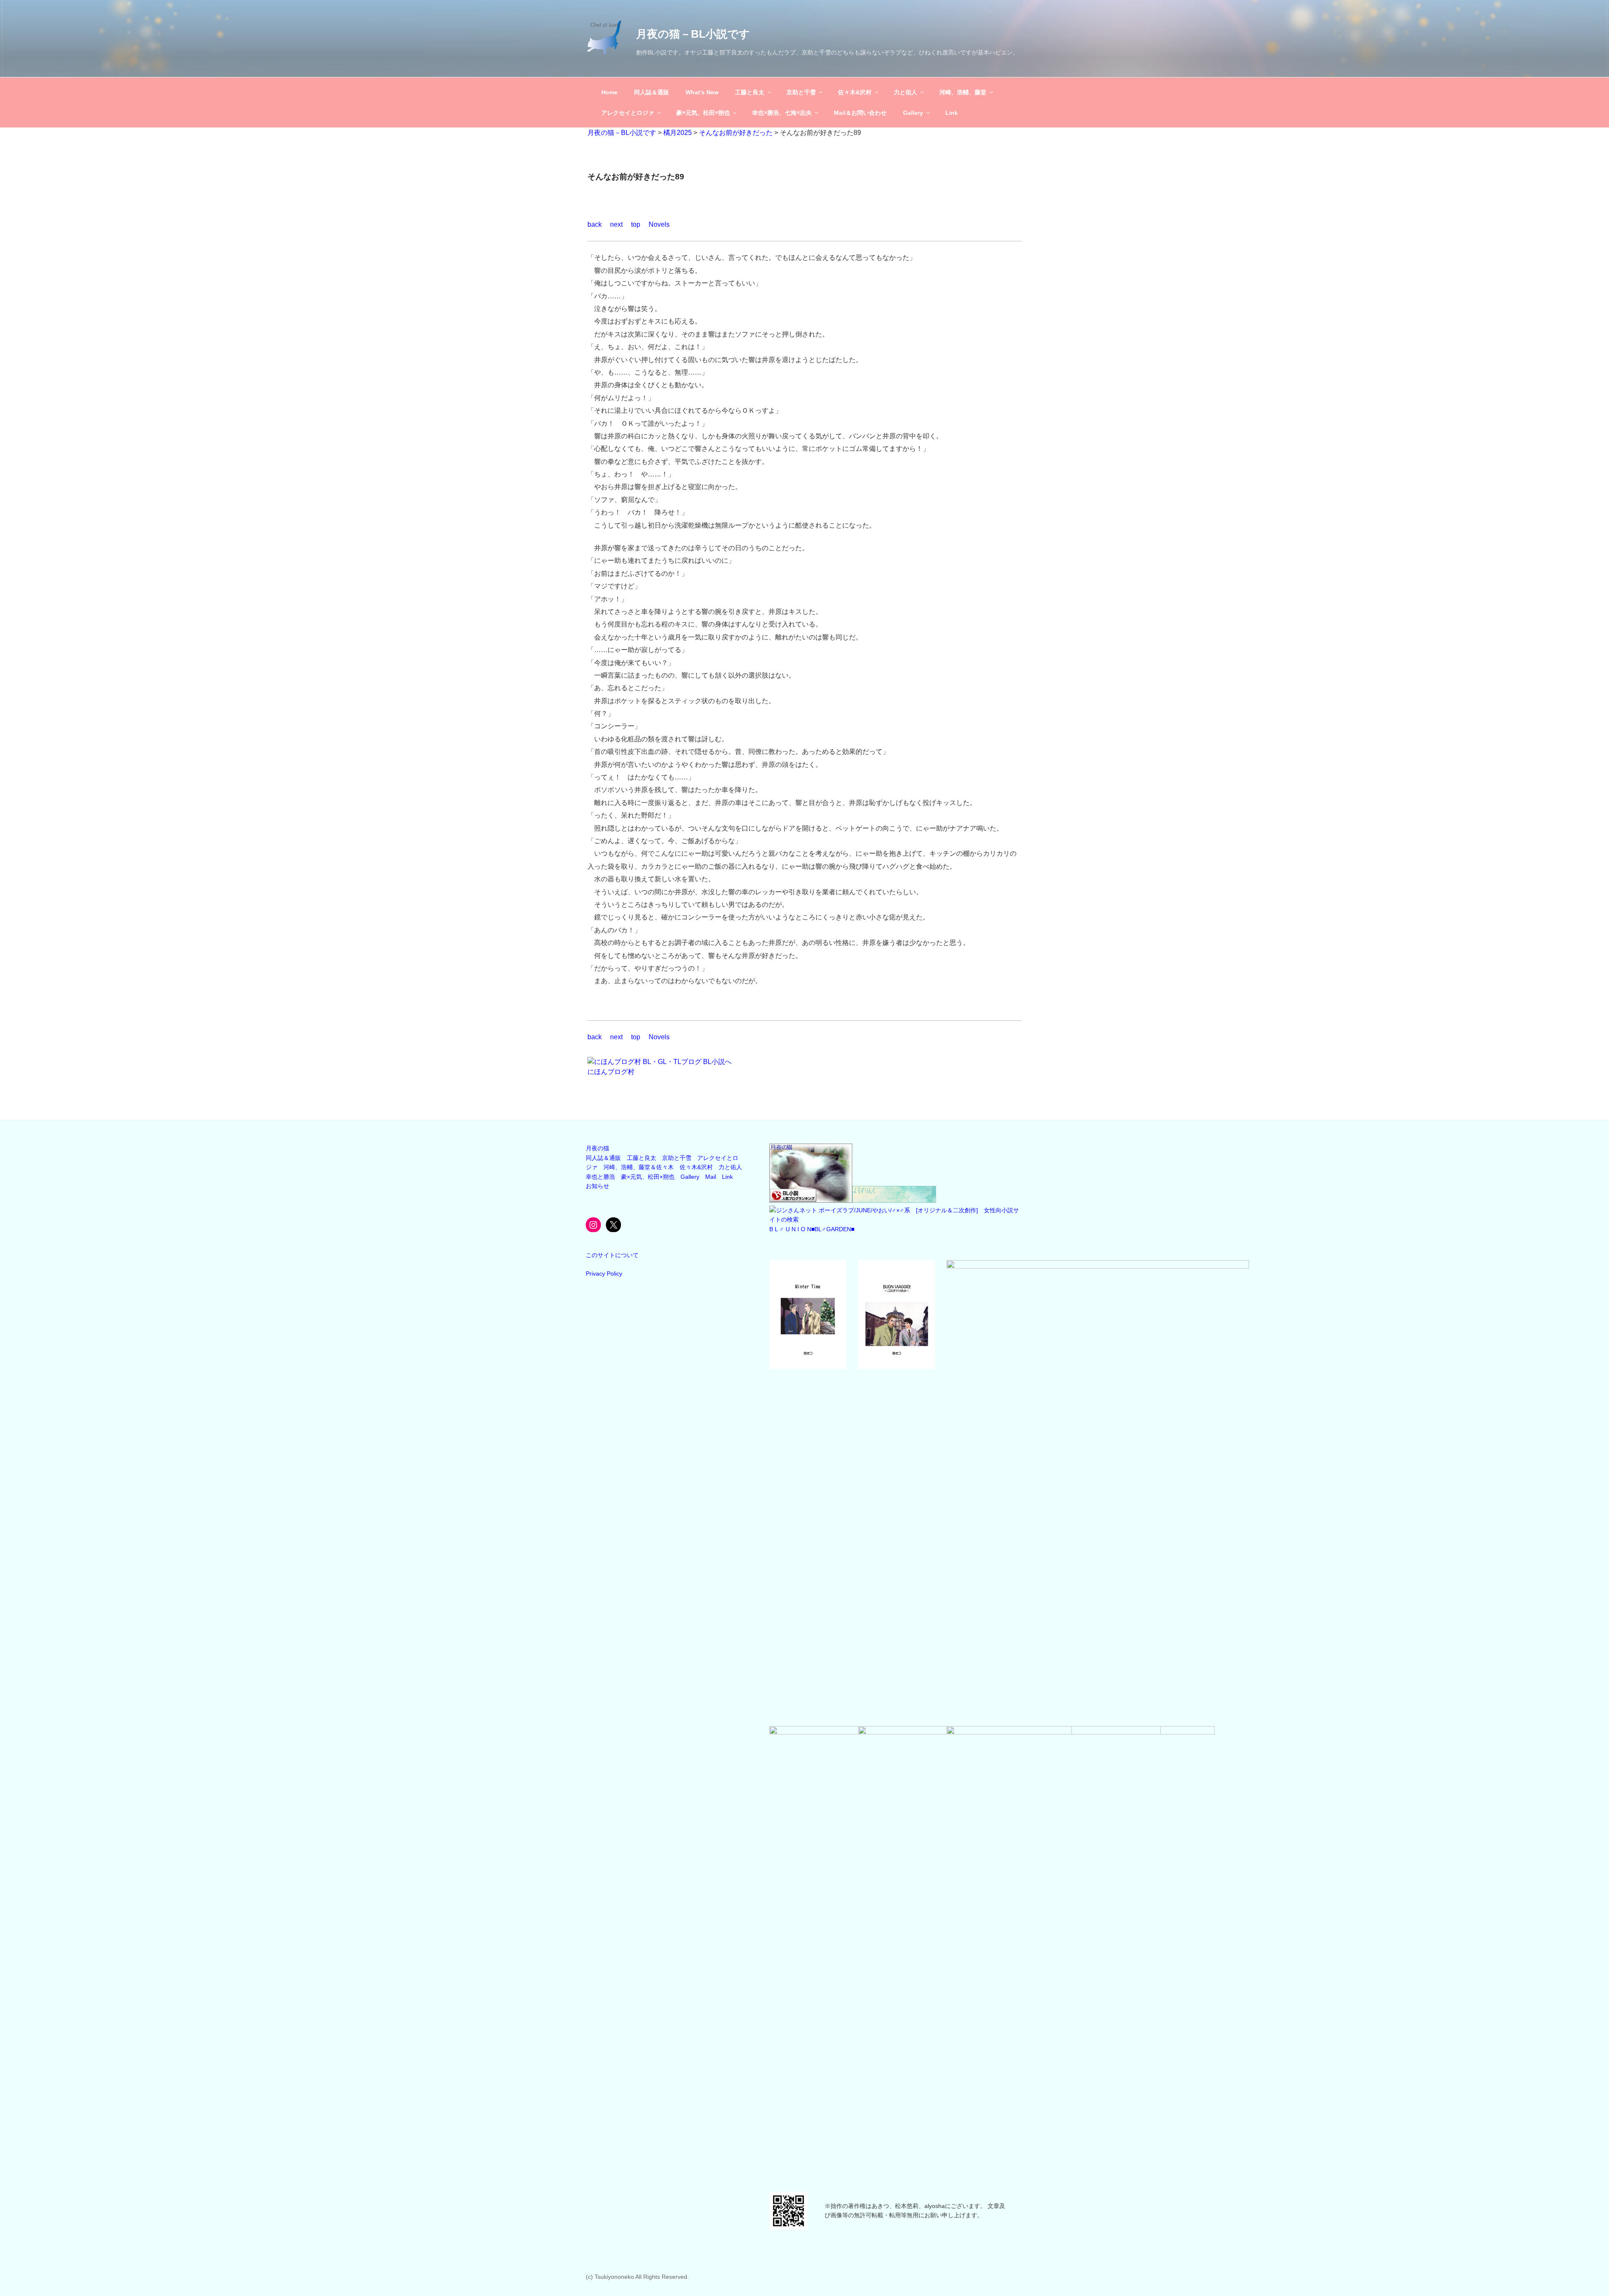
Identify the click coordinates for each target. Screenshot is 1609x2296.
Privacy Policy (604, 1274)
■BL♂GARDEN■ (833, 1229)
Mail (711, 1177)
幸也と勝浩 (600, 1177)
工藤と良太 (750, 92)
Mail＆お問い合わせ (860, 113)
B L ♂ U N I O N (790, 1229)
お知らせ (598, 1186)
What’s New (702, 92)
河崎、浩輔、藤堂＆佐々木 (639, 1167)
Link (952, 113)
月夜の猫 (598, 1148)
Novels (659, 224)
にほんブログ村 (611, 1072)
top (636, 224)
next (616, 224)
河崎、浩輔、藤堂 (963, 92)
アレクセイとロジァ (628, 113)
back (595, 224)
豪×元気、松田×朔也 (703, 113)
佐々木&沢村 (855, 92)
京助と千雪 (801, 92)
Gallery (913, 113)
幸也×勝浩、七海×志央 (782, 113)
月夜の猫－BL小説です (693, 34)
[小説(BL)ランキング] (811, 1201)
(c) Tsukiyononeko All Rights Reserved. (637, 2277)
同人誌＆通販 (652, 92)
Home (609, 92)
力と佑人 (905, 92)
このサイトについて (612, 1255)
